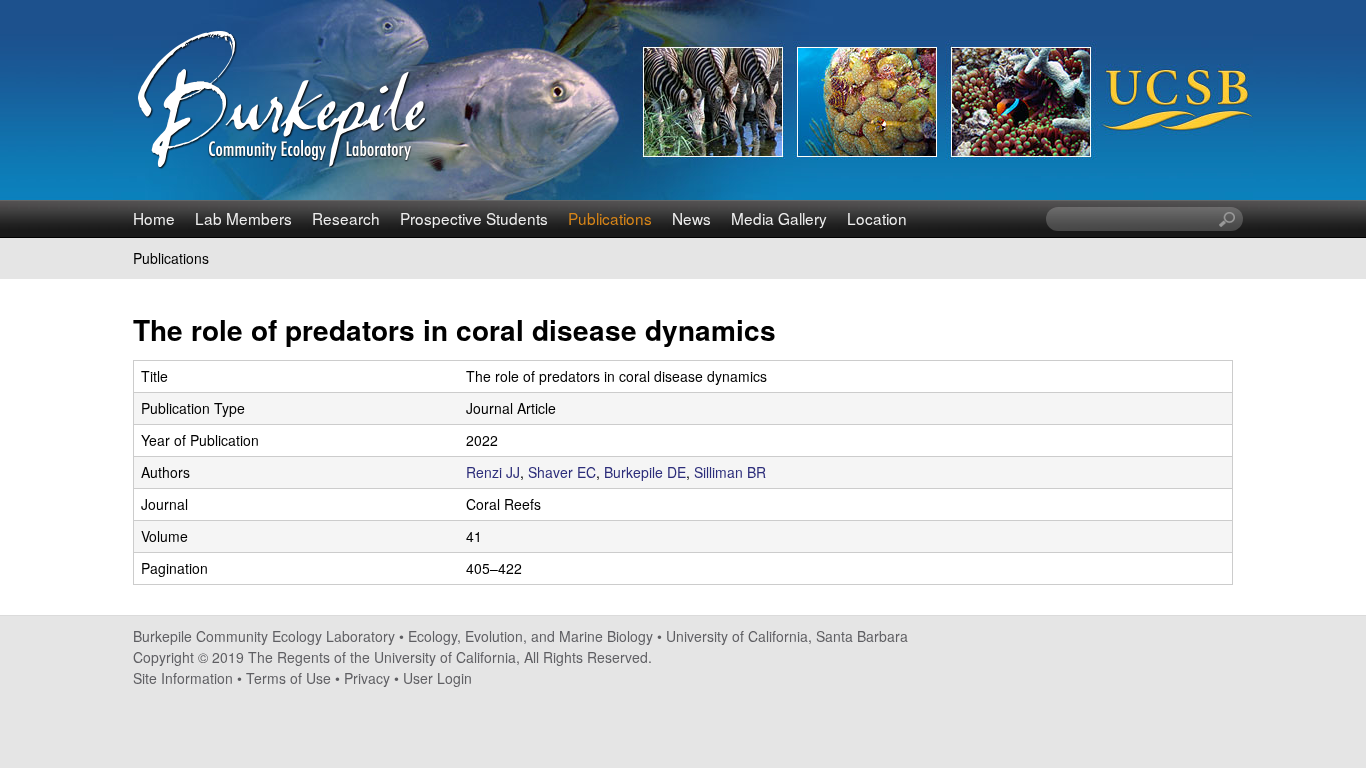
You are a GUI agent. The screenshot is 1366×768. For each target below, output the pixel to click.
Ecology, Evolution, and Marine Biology (530, 636)
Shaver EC (562, 472)
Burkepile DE (645, 472)
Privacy (367, 678)
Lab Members (243, 218)
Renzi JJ (493, 472)
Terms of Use (288, 678)
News (691, 218)
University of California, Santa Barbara (787, 636)
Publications (610, 218)
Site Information (183, 678)
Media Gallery (779, 218)
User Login (437, 678)
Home (154, 218)
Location (877, 218)
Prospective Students (474, 218)
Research (346, 218)
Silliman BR (730, 472)
